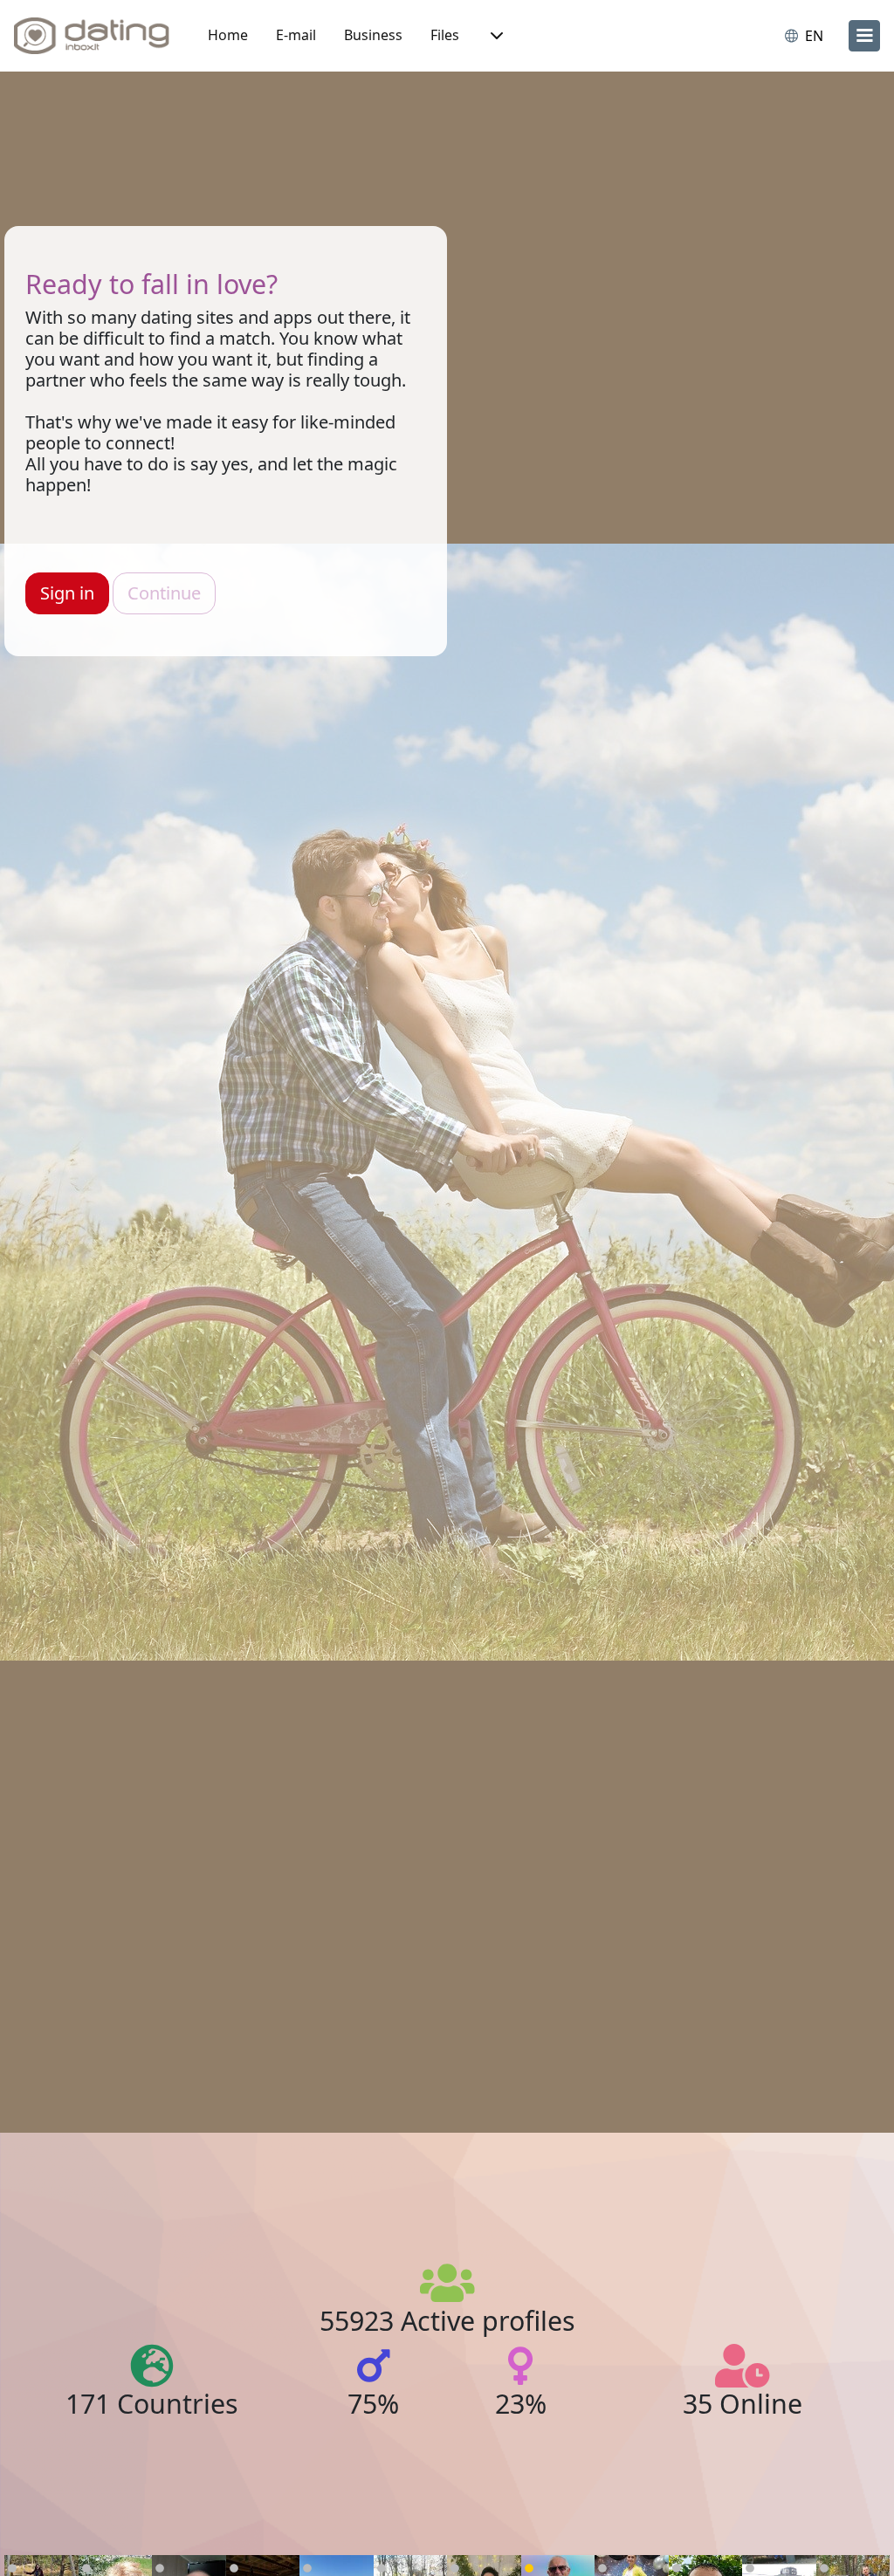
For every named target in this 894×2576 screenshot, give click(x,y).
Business (373, 35)
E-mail (296, 35)
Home (228, 35)
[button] (495, 36)
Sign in (67, 593)
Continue (164, 593)
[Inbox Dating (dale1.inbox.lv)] (92, 36)
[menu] (864, 36)
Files (445, 35)
